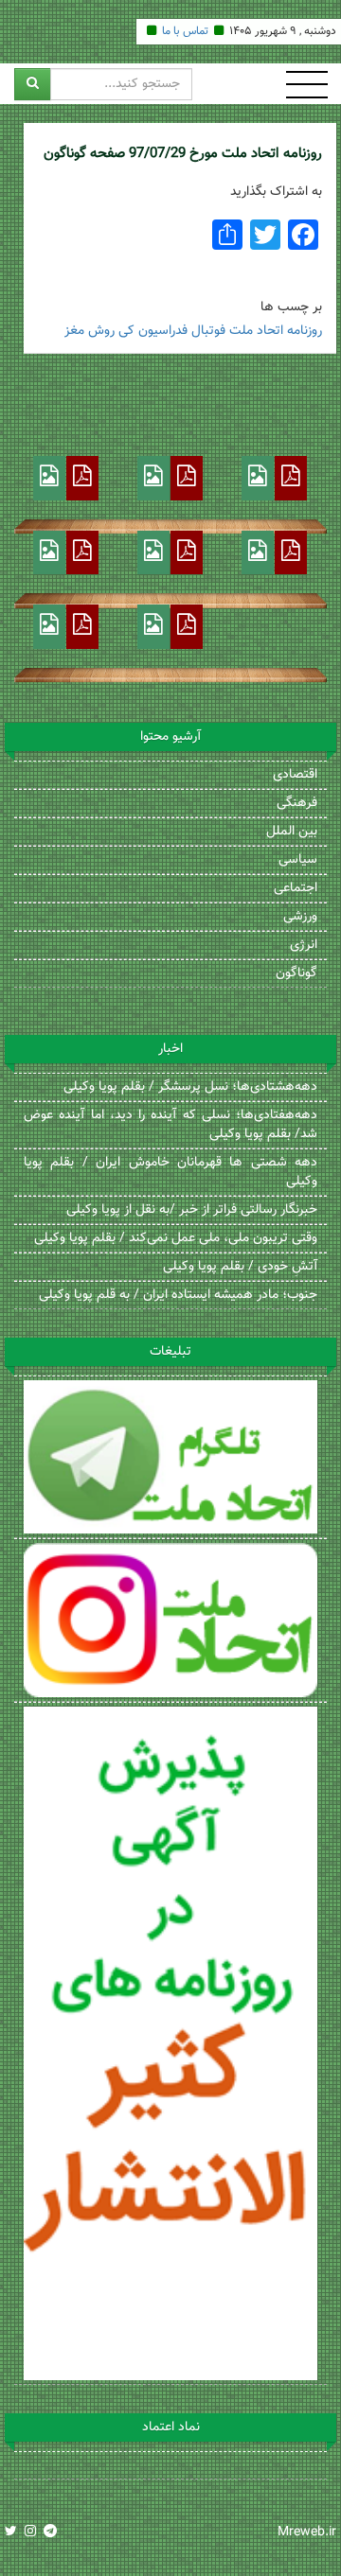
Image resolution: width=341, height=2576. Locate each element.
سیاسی (298, 860)
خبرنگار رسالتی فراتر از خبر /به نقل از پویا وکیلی (192, 1210)
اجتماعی (296, 888)
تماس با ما (185, 31)
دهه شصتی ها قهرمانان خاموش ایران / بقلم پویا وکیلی (170, 1172)
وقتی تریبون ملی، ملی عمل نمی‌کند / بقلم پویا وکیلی (176, 1238)
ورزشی (300, 917)
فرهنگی (297, 803)
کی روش (111, 331)
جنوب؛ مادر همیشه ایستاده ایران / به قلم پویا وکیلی (178, 1295)
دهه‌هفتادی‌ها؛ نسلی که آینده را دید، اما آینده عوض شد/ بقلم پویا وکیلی (170, 1125)
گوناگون (296, 973)
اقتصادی (295, 775)
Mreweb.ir (307, 2532)
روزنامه (305, 331)
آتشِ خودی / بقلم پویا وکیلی (240, 1267)
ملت (241, 331)
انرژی (304, 945)
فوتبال (208, 331)
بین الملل (292, 832)
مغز (74, 331)
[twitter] (11, 2532)
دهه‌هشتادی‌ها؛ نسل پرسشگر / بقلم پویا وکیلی (190, 1087)
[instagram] (30, 2532)
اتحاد (270, 331)
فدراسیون (163, 331)
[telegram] (50, 2532)
